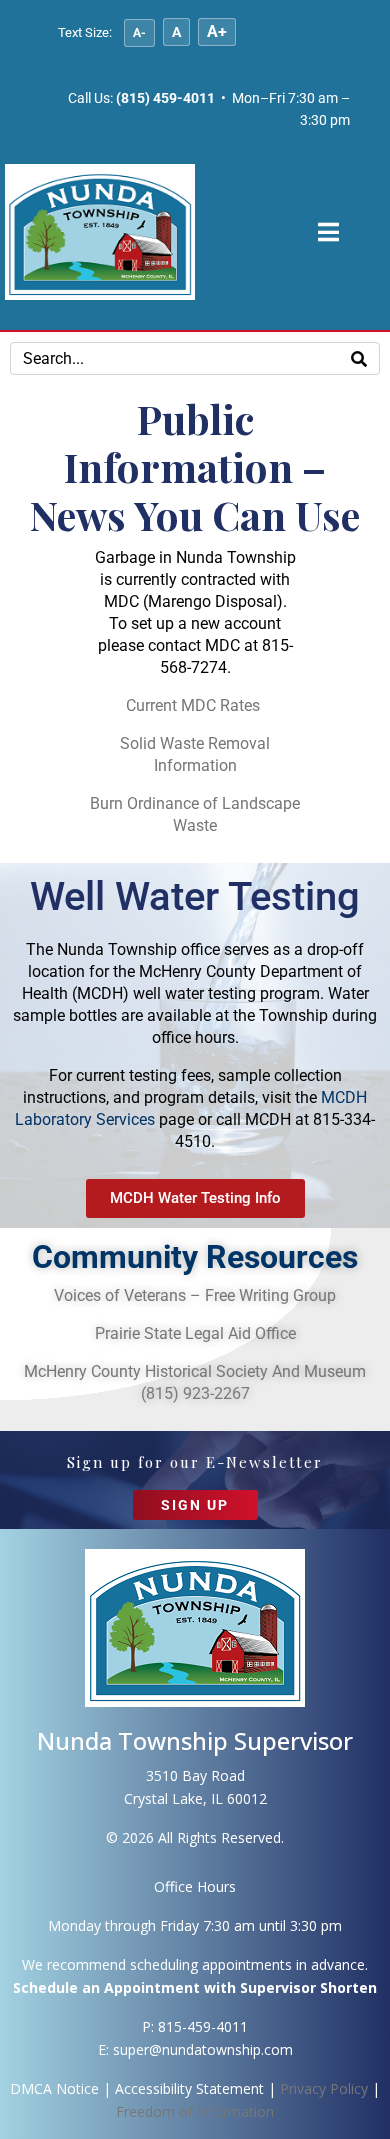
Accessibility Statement (189, 2088)
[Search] (359, 358)
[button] (195, 1514)
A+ (217, 31)
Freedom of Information (195, 2111)
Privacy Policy (324, 2088)
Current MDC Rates (195, 705)
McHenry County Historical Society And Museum (195, 1371)
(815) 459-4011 (165, 98)
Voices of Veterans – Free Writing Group (195, 1295)
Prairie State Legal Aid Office (195, 1333)
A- (139, 33)
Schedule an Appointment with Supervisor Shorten (195, 1987)
